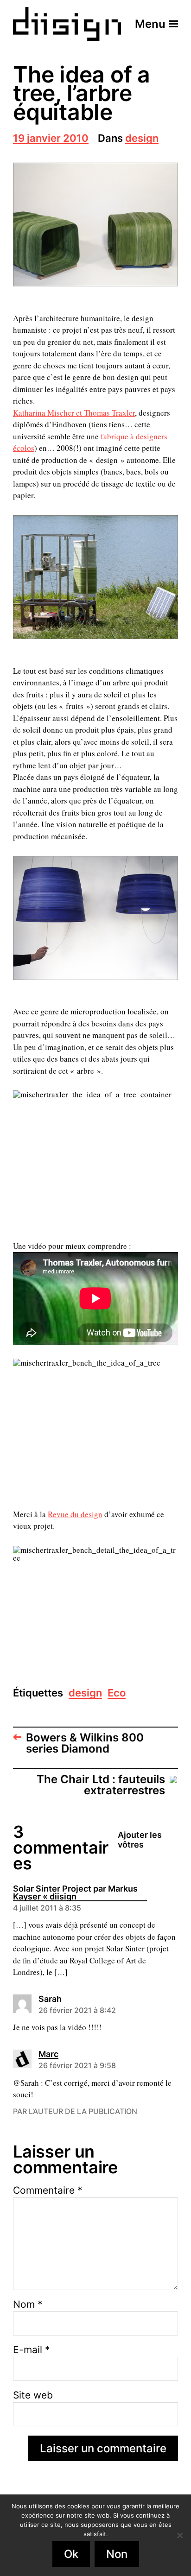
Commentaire (48, 2190)
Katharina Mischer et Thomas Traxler (74, 413)
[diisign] (67, 24)
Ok (71, 2554)
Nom (28, 2304)
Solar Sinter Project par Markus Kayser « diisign (75, 1893)
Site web (33, 2395)
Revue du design (75, 1514)
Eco (117, 1693)
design (142, 139)
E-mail (32, 2350)
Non (117, 2554)
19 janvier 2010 (51, 139)
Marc (48, 2055)
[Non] (179, 2535)
